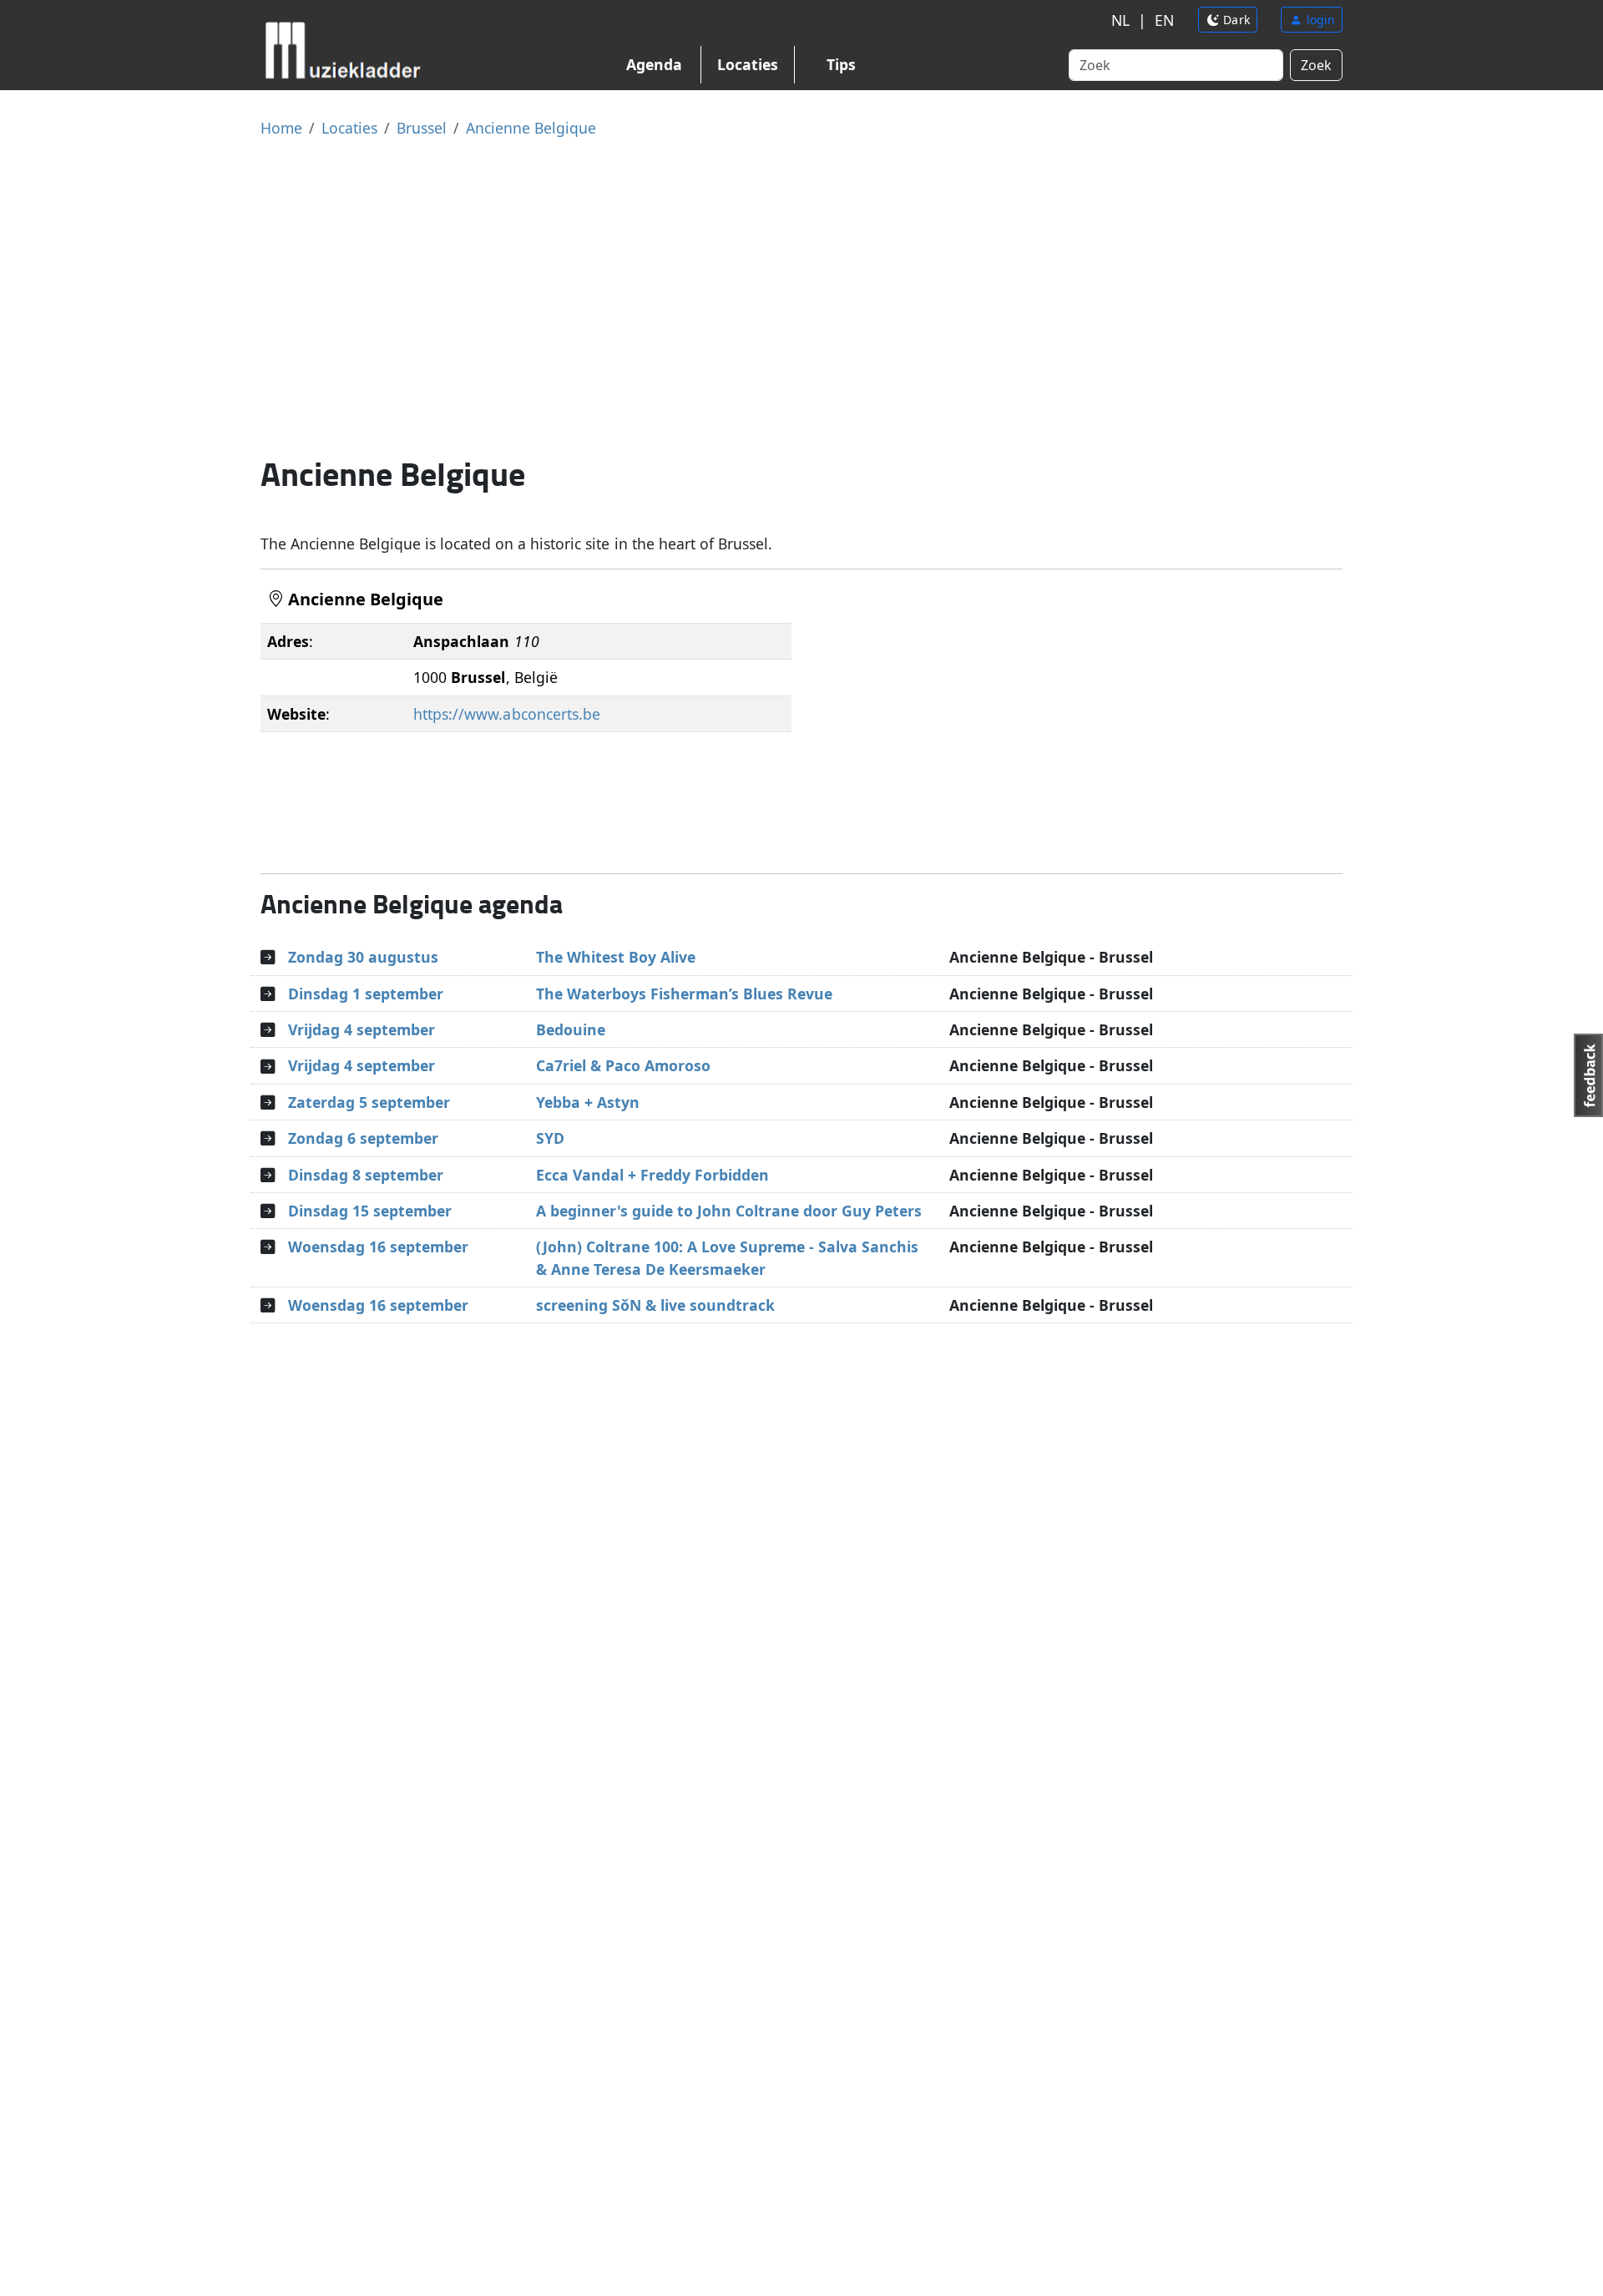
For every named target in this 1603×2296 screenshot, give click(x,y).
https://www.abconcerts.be (506, 714)
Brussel (422, 128)
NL (1120, 20)
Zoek (1316, 65)
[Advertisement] (801, 296)
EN (1164, 20)
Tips (841, 64)
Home (281, 128)
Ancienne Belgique (531, 128)
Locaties (748, 64)
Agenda (654, 64)
